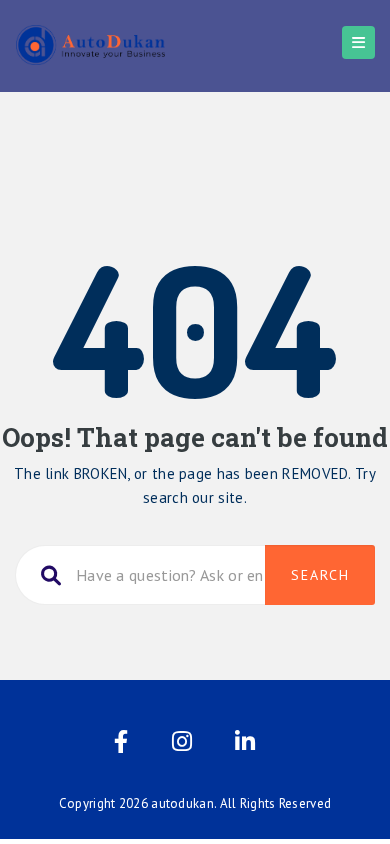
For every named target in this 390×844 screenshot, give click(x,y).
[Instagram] (182, 745)
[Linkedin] (245, 745)
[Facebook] (121, 745)
